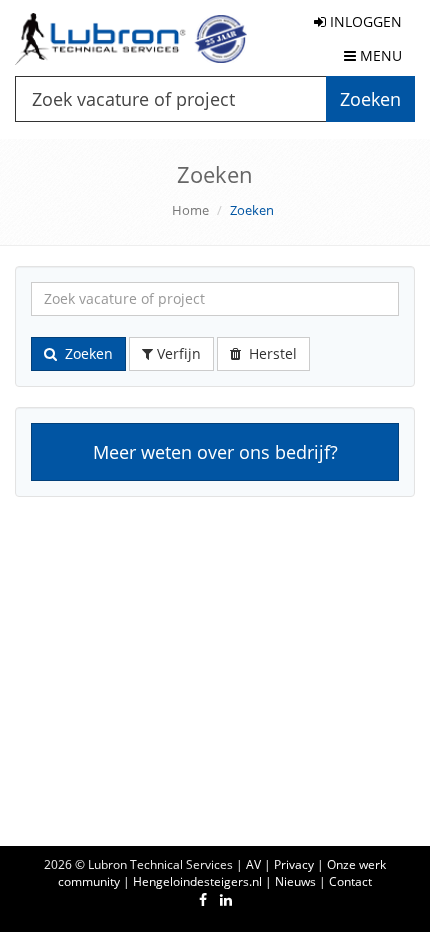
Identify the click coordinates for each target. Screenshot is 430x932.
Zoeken (85, 353)
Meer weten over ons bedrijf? (215, 452)
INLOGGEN (364, 21)
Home (190, 210)
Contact (350, 881)
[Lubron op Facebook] (203, 899)
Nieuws (295, 881)
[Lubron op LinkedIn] (226, 899)
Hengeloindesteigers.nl (197, 881)
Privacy (294, 864)
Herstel (269, 353)
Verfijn (177, 353)
